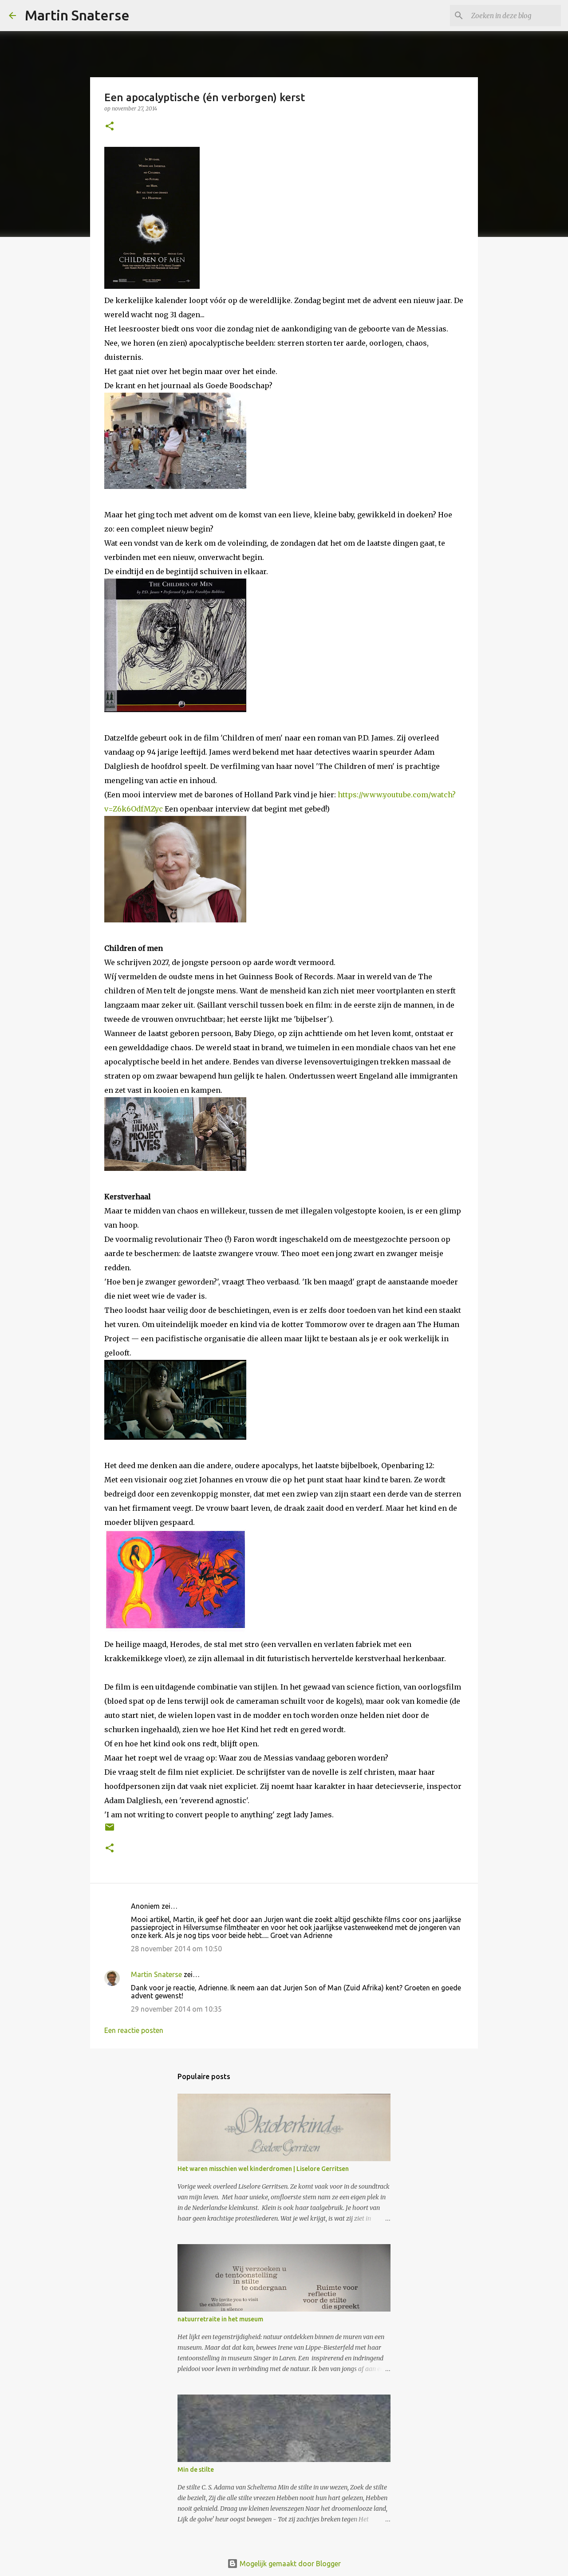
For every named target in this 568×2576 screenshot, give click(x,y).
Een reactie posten (134, 2030)
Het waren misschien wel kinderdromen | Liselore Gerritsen (263, 2169)
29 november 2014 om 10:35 (176, 2009)
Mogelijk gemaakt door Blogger (289, 2564)
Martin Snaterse (77, 15)
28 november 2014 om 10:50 (176, 1949)
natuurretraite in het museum (220, 2319)
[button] (110, 127)
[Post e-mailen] (110, 1830)
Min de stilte (196, 2470)
